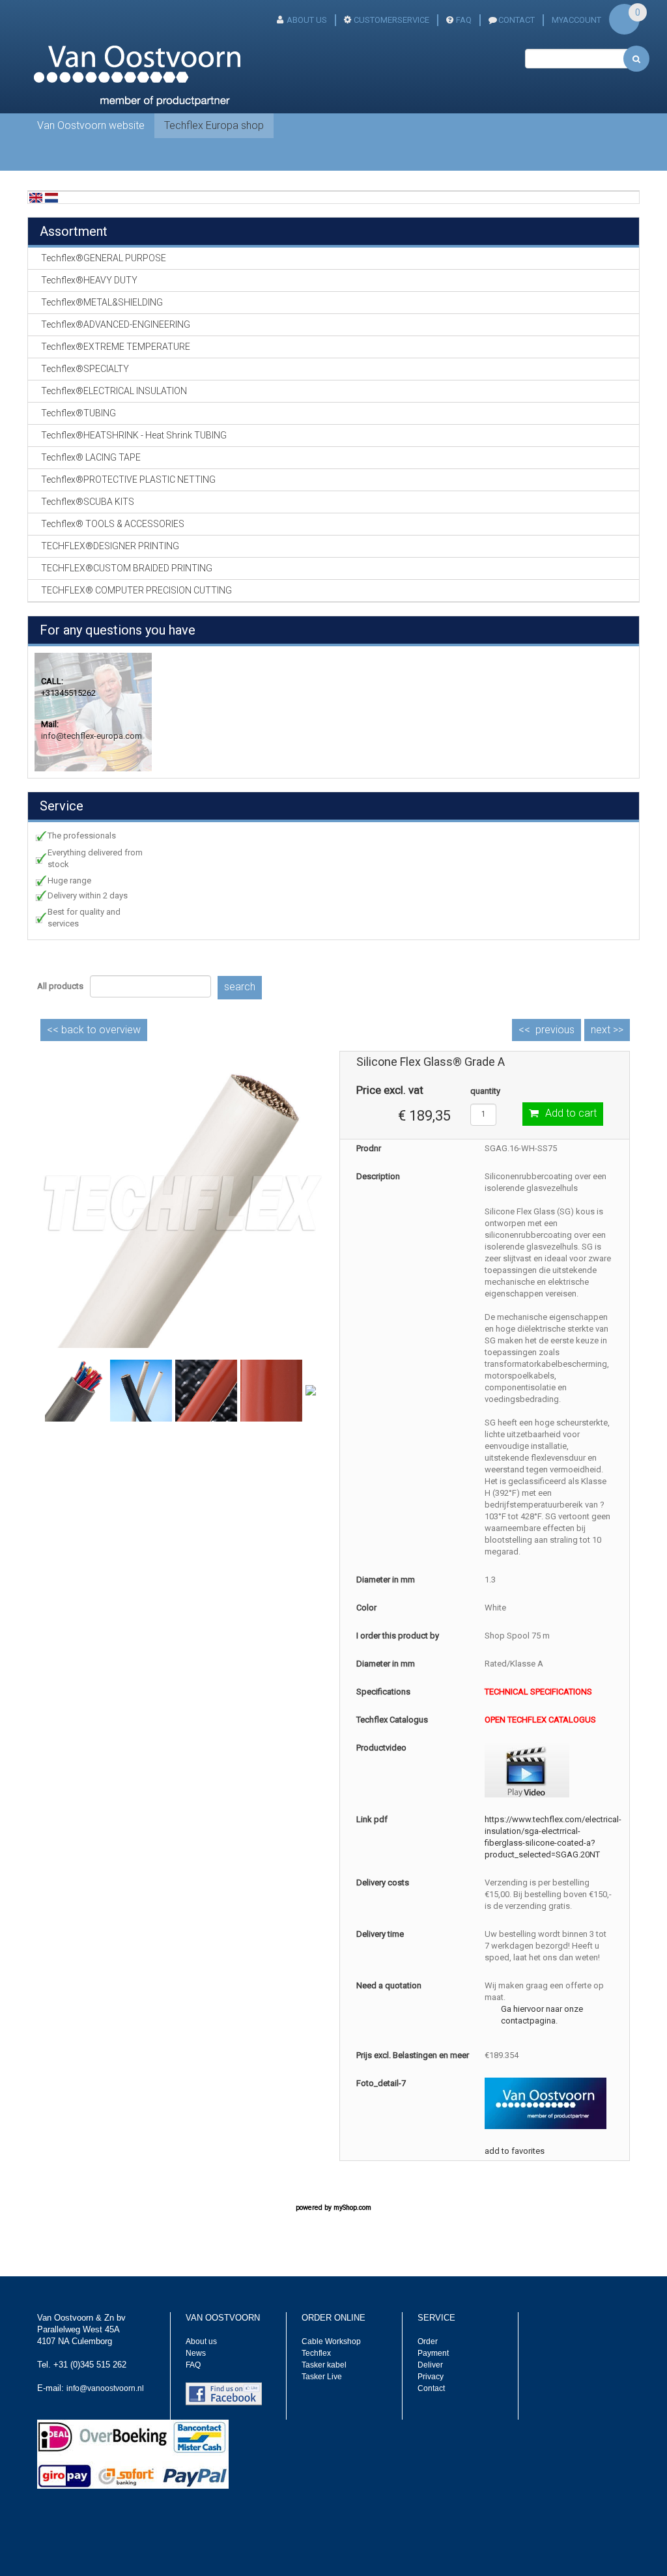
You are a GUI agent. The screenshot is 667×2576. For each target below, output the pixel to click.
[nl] (51, 197)
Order (428, 2341)
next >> (607, 1030)
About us (201, 2341)
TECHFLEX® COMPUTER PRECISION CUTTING (136, 590)
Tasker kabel (324, 2365)
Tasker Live (322, 2377)
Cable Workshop (331, 2341)
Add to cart (571, 1113)
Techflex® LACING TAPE (91, 457)
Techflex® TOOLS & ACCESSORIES (113, 524)
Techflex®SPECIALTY (85, 369)
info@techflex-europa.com (92, 736)
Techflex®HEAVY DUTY (89, 280)
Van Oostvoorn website (91, 125)
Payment (433, 2353)
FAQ (464, 20)
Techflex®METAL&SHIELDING (102, 302)
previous (555, 1030)
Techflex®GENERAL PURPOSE (104, 258)
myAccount (576, 20)
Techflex (316, 2353)
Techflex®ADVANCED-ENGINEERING (116, 324)
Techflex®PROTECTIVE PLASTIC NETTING (128, 479)
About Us (307, 20)
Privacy (431, 2377)
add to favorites (515, 2151)
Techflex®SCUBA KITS (88, 502)
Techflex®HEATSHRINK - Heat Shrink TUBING (134, 435)
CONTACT (517, 20)
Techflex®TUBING (78, 413)
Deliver (430, 2365)
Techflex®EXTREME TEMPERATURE (116, 347)
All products (60, 986)
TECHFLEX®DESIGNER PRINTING (110, 546)
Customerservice (391, 20)
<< (94, 1030)
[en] (36, 197)
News (196, 2353)
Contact (431, 2388)
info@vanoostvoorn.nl (105, 2388)
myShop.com (352, 2208)
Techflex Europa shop (214, 125)
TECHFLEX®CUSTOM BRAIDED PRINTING (127, 568)
